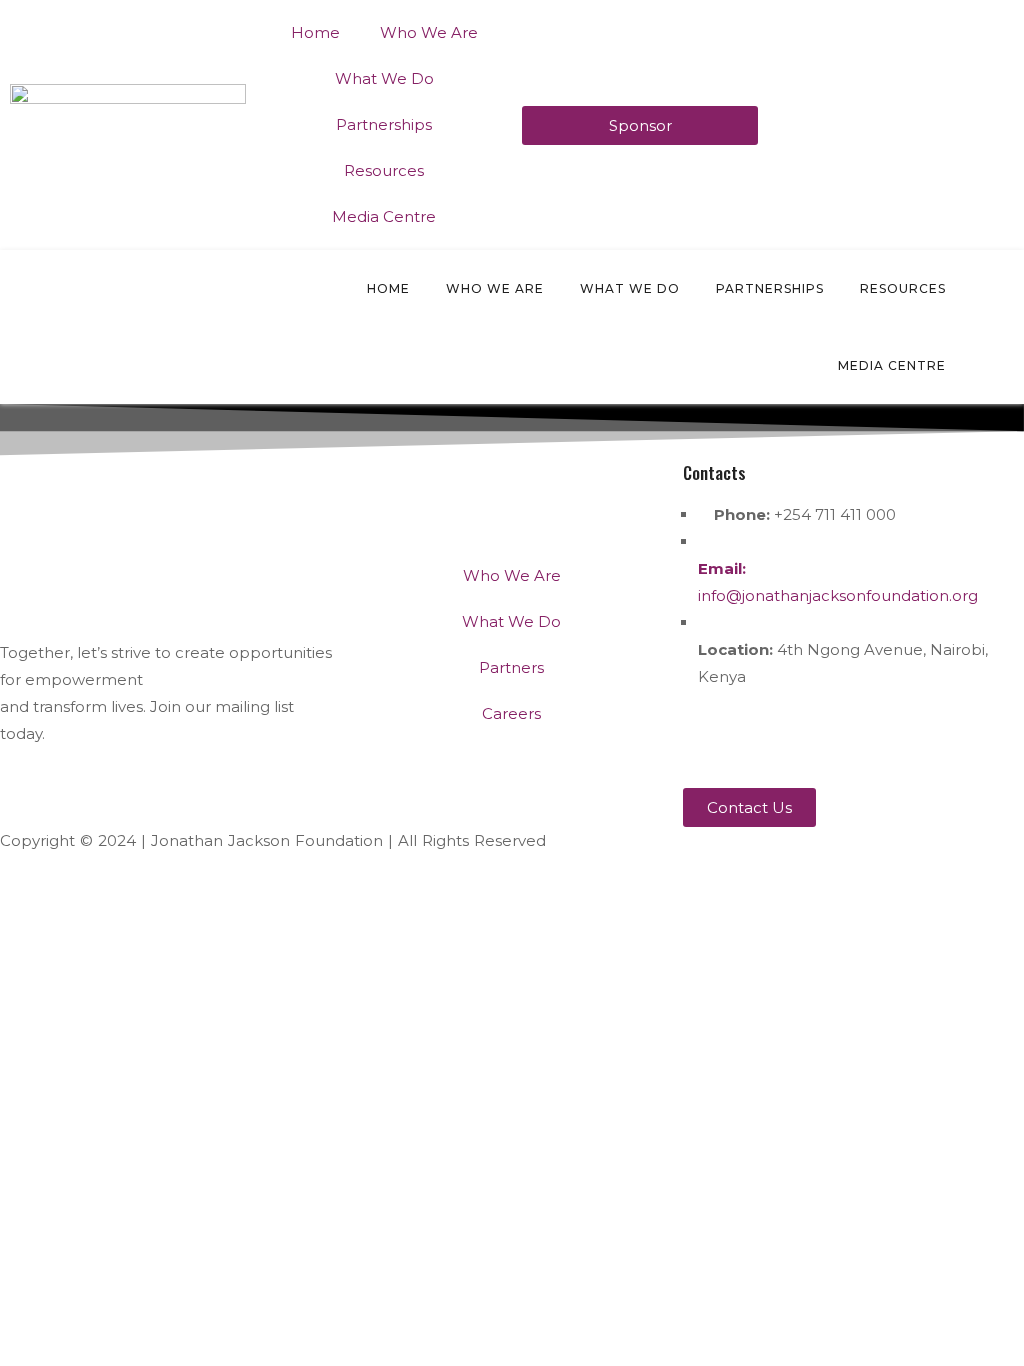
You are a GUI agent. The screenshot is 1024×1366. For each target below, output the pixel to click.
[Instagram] (816, 735)
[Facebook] (762, 735)
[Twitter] (708, 735)
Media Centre (384, 216)
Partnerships (384, 124)
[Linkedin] (924, 735)
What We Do (384, 78)
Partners (511, 667)
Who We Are (429, 32)
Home (315, 32)
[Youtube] (870, 735)
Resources (384, 170)
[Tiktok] (978, 735)
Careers (511, 713)
